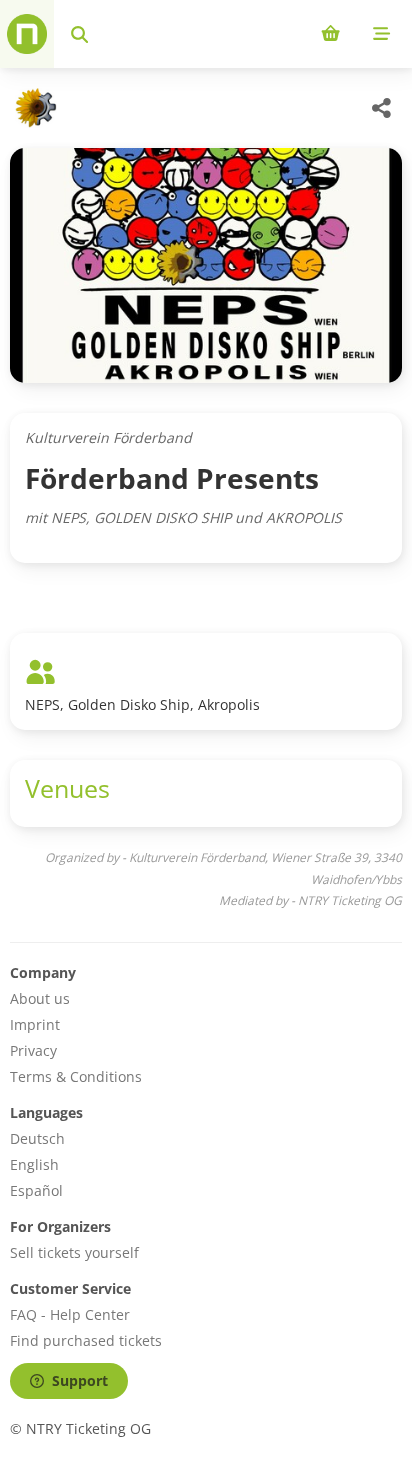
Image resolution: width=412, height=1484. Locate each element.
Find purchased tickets (86, 1340)
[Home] (27, 34)
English (34, 1164)
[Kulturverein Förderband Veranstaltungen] (33, 108)
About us (40, 998)
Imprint (35, 1024)
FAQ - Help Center (70, 1314)
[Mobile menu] (381, 34)
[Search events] (79, 34)
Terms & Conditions (76, 1076)
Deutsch (37, 1138)
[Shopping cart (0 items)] (330, 34)
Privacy (33, 1050)
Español (36, 1190)
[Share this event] (382, 108)
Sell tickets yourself (74, 1252)
